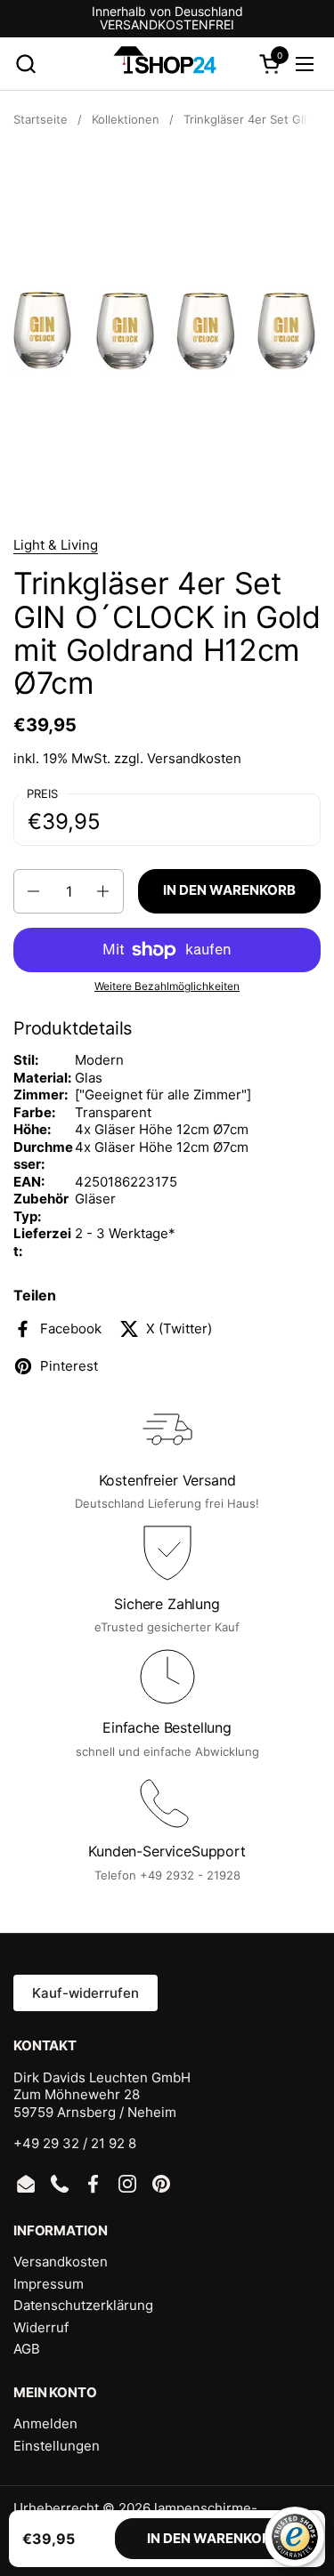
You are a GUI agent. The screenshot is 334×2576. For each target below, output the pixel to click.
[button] (25, 64)
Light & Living (56, 545)
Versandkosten (194, 758)
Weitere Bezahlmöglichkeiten (167, 986)
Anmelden (45, 2423)
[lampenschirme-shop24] (165, 64)
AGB (27, 2349)
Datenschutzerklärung (83, 2305)
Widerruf (41, 2327)
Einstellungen (57, 2446)
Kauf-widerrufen (86, 1993)
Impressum (49, 2284)
